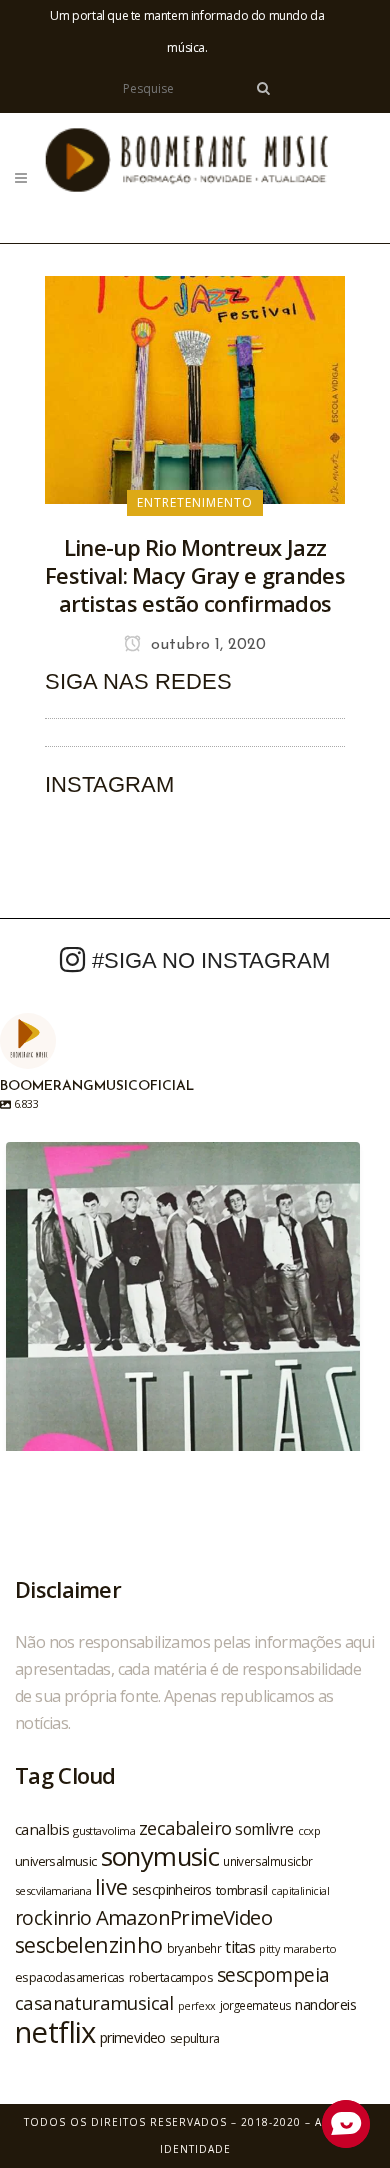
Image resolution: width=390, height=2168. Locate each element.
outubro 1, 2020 (206, 645)
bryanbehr (194, 1948)
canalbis (42, 1829)
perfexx (197, 2006)
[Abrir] (183, 1319)
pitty (269, 1949)
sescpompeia (273, 1975)
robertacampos (171, 1977)
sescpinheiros (172, 1889)
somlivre (264, 1829)
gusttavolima (104, 1830)
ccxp (309, 1830)
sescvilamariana (53, 1890)
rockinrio (53, 1917)
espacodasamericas (70, 1977)
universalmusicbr (267, 1861)
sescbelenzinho (89, 1944)
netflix (55, 2032)
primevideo (133, 2037)
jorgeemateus (256, 2005)
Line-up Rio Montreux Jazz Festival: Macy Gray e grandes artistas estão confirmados (195, 575)
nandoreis (325, 2004)
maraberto (310, 1948)
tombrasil (242, 1890)
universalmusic (56, 1861)
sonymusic (160, 1856)
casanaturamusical (94, 2002)
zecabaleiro (185, 1828)
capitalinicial (300, 1891)
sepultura (195, 2038)
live (111, 1886)
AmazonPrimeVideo (184, 1917)
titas (240, 1947)
